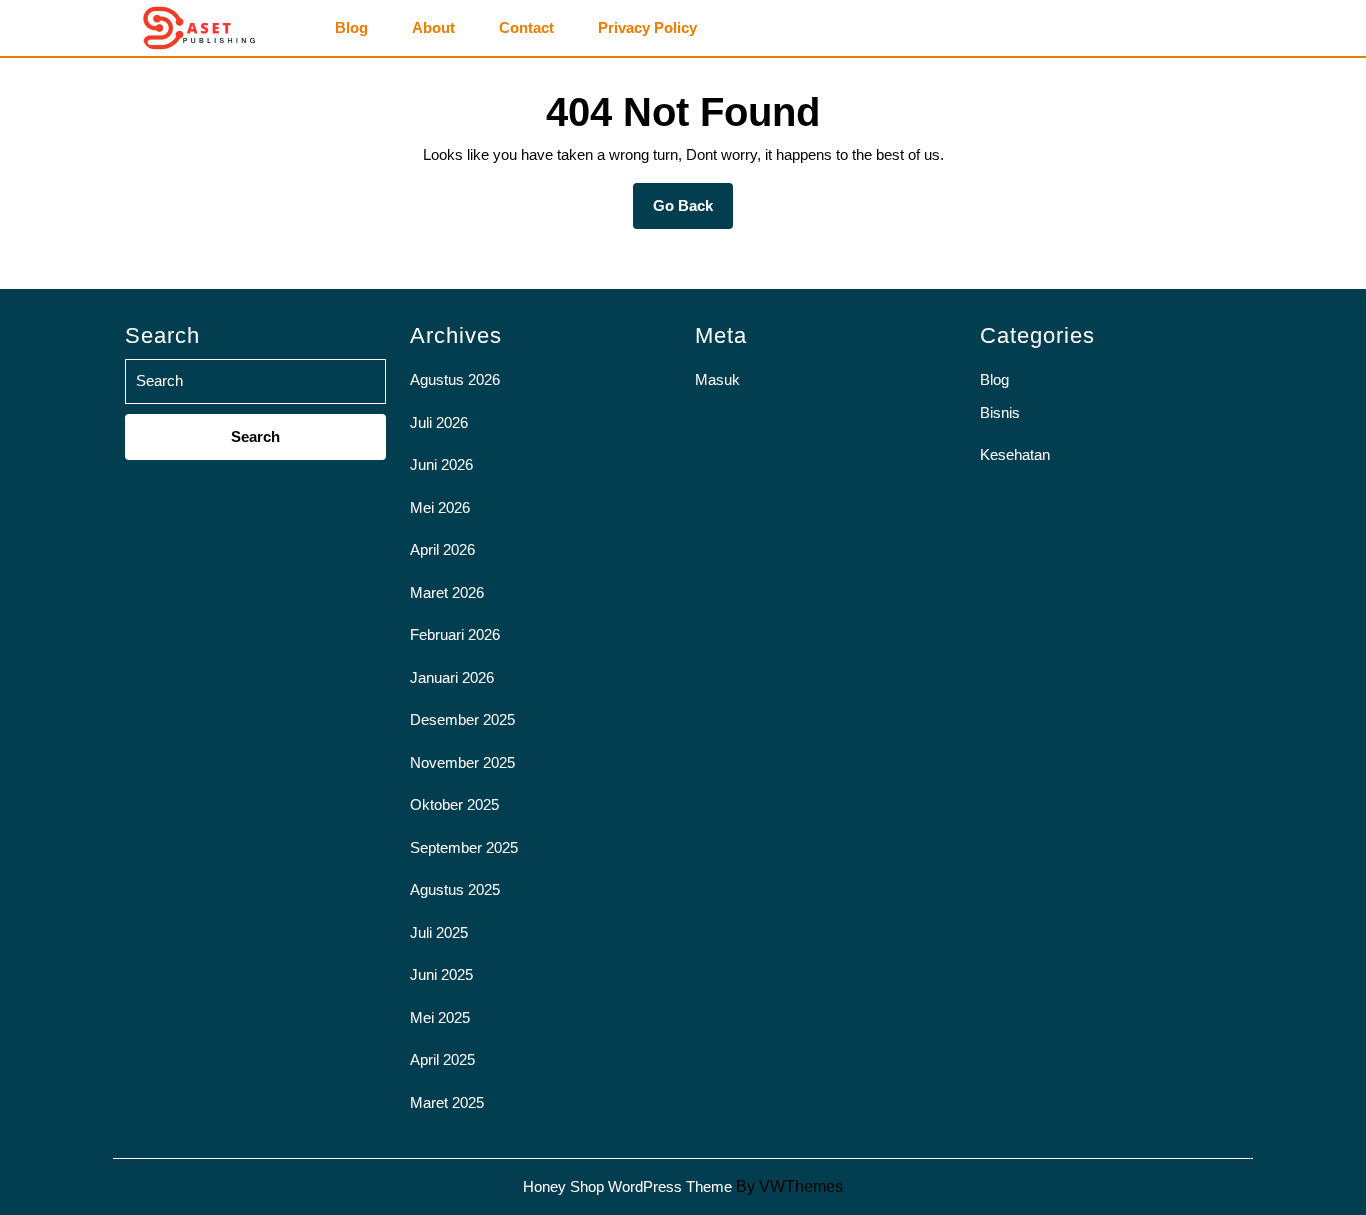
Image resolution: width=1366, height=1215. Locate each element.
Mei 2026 (440, 507)
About (433, 28)
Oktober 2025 (454, 804)
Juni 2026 (441, 464)
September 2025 (464, 847)
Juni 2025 (441, 974)
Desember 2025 (462, 719)
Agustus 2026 (455, 379)
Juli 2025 (439, 932)
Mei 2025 (440, 1017)
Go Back (693, 213)
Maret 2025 (447, 1102)
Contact (526, 28)
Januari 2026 (452, 677)
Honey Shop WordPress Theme (627, 1186)
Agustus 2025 (455, 889)
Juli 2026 (439, 422)
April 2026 (442, 549)
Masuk (717, 379)
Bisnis (1000, 412)
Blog (351, 28)
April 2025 (442, 1059)
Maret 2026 (447, 592)
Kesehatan (1015, 454)
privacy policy (647, 28)
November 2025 (462, 762)
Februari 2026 (455, 634)
